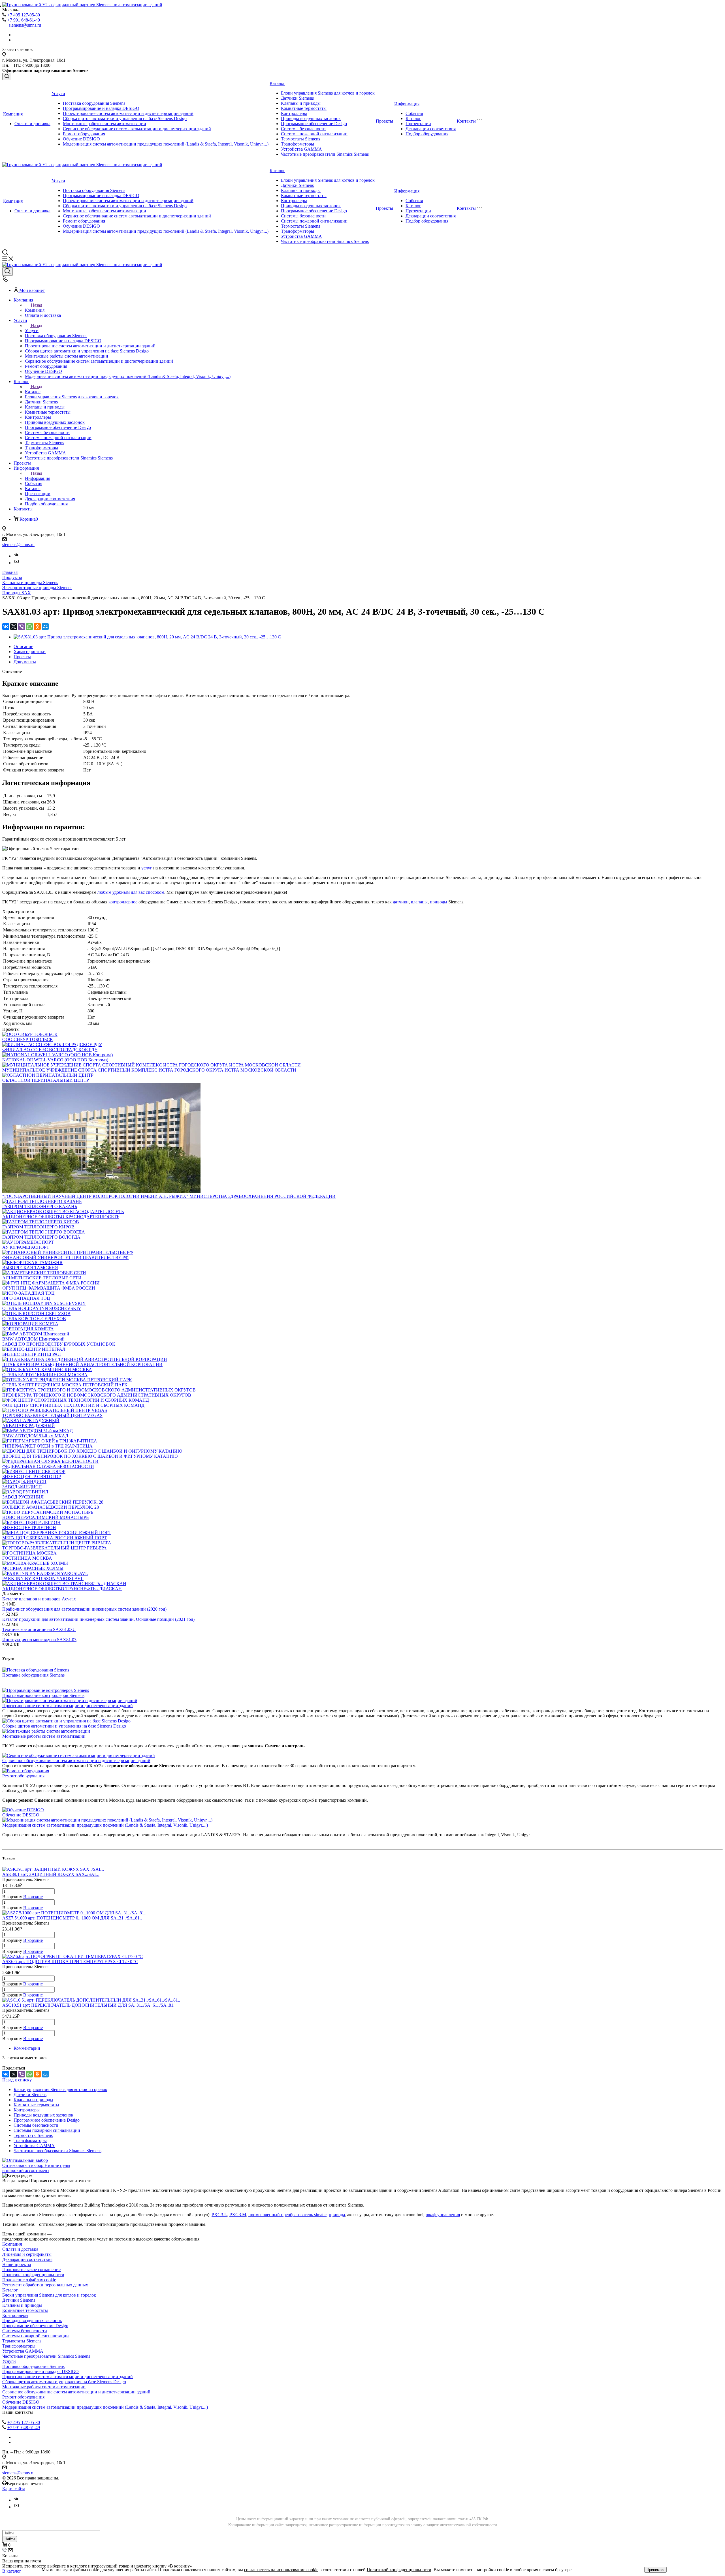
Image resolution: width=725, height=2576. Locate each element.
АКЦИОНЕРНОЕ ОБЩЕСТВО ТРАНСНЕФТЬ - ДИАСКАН (62, 1589)
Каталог (277, 83)
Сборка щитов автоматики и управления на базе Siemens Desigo (125, 118)
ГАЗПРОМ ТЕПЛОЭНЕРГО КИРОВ (38, 1227)
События (414, 113)
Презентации (418, 124)
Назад (37, 305)
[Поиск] (7, 77)
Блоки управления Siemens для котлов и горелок (328, 93)
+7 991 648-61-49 (24, 20)
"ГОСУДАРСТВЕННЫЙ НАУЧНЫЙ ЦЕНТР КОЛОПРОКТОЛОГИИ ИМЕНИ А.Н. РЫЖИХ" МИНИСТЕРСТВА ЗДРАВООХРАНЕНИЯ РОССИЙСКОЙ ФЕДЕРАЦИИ (169, 1196)
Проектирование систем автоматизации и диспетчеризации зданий (128, 113)
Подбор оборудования (427, 134)
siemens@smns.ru (25, 25)
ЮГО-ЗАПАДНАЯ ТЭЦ (26, 1298)
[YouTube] (16, 563)
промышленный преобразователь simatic (287, 2215)
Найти (10, 2539)
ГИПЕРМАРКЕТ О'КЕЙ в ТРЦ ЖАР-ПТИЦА (47, 1446)
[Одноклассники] (37, 627)
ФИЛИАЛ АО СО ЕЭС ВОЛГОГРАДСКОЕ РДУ (50, 1050)
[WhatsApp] (29, 627)
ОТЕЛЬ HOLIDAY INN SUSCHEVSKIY (42, 1308)
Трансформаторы (298, 144)
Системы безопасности (303, 129)
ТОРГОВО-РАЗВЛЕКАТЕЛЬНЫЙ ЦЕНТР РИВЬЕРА (55, 1548)
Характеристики (30, 652)
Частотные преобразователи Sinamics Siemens (325, 154)
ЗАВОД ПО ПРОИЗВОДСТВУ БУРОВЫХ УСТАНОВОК (59, 1344)
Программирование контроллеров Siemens (43, 1695)
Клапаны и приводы (301, 103)
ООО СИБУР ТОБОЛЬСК (28, 1039)
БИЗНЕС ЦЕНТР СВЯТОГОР (32, 1477)
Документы (25, 662)
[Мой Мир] (45, 627)
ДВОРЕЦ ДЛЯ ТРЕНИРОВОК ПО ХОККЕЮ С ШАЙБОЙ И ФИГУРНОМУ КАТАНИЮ (90, 1456)
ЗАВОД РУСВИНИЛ (23, 1497)
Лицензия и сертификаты (27, 2254)
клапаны (419, 902)
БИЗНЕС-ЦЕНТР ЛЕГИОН (29, 1528)
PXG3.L (219, 2215)
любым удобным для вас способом (131, 892)
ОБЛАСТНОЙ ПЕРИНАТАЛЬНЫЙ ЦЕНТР (46, 1080)
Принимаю (655, 2570)
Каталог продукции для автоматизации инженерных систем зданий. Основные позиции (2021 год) (98, 1619)
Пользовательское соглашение (31, 2270)
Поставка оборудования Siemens (94, 103)
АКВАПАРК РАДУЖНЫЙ (29, 1426)
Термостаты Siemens (300, 139)
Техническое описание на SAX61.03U (39, 1629)
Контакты (466, 121)
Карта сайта (14, 2489)
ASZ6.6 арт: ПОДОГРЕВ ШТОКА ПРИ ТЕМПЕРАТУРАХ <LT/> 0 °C (70, 1962)
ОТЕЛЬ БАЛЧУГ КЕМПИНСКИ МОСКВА (45, 1375)
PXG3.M (238, 2215)
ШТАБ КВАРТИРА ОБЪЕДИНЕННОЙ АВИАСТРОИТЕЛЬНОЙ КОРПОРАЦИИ (82, 1364)
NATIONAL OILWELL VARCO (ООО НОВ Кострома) (55, 1060)
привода (337, 2215)
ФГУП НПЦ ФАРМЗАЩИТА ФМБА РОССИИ (49, 1288)
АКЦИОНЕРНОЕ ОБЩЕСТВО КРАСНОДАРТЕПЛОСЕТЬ (61, 1217)
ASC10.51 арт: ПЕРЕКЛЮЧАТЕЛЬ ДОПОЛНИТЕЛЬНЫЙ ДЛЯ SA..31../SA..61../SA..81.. (89, 2005)
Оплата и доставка (32, 124)
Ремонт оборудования (84, 134)
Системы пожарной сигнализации (314, 134)
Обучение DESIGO (81, 139)
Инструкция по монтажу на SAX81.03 (39, 1640)
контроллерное (123, 902)
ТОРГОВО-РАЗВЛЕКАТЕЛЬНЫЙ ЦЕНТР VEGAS (52, 1415)
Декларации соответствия (431, 129)
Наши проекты (17, 2264)
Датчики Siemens (297, 98)
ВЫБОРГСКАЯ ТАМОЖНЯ (30, 1268)
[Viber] (22, 627)
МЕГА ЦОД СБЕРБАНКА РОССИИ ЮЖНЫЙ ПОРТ (55, 1538)
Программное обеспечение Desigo (314, 124)
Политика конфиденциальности (33, 2275)
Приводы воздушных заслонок (311, 118)
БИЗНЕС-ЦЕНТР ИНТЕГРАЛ (32, 1354)
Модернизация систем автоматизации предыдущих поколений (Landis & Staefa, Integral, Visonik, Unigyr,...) (166, 144)
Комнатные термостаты (304, 108)
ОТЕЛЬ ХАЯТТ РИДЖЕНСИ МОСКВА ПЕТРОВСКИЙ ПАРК (65, 1385)
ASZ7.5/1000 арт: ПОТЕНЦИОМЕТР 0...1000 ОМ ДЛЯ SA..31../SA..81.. (72, 1918)
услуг (147, 868)
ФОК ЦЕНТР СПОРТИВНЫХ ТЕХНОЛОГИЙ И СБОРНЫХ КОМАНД (73, 1405)
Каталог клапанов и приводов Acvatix (39, 1599)
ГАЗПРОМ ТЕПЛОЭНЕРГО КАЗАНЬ (40, 1206)
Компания (13, 114)
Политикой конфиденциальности (399, 2570)
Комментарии (27, 2048)
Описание (23, 646)
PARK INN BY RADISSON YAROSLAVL (43, 1578)
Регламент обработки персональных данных (45, 2285)
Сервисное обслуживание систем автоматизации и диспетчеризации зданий (137, 129)
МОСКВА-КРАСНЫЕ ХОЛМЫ (33, 1568)
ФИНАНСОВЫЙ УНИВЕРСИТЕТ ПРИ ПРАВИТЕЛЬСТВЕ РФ (65, 1257)
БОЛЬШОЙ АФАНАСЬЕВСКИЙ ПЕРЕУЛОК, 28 (51, 1507)
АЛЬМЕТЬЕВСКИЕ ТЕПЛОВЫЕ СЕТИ (42, 1278)
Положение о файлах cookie (29, 2280)
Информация (407, 104)
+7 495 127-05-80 (24, 15)
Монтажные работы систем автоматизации (105, 124)
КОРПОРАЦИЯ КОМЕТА (28, 1329)
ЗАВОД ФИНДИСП (22, 1487)
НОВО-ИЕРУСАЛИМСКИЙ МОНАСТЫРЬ (45, 1517)
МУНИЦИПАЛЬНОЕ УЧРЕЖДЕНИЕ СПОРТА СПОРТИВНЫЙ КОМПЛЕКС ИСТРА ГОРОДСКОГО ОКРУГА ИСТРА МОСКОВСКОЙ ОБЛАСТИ (149, 1070)
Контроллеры (294, 113)
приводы (439, 902)
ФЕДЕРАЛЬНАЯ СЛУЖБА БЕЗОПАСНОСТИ (48, 1466)
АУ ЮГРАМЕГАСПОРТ (26, 1247)
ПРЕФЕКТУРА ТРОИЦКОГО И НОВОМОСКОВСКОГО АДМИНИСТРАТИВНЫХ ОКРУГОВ (97, 1395)
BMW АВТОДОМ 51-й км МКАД (35, 1436)
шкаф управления (443, 2215)
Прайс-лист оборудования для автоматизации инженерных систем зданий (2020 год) (84, 1609)
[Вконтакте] (16, 556)
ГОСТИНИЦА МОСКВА (27, 1558)
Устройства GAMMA (301, 149)
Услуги (58, 94)
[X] (14, 627)
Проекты (384, 121)
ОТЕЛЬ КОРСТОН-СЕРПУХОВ (34, 1319)
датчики (401, 902)
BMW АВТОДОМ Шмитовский (33, 1339)
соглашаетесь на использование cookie (281, 2570)
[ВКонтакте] (6, 627)
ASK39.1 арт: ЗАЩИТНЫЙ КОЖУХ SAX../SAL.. (51, 1874)
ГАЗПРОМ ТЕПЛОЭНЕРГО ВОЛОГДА (41, 1237)
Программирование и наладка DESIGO (101, 108)
